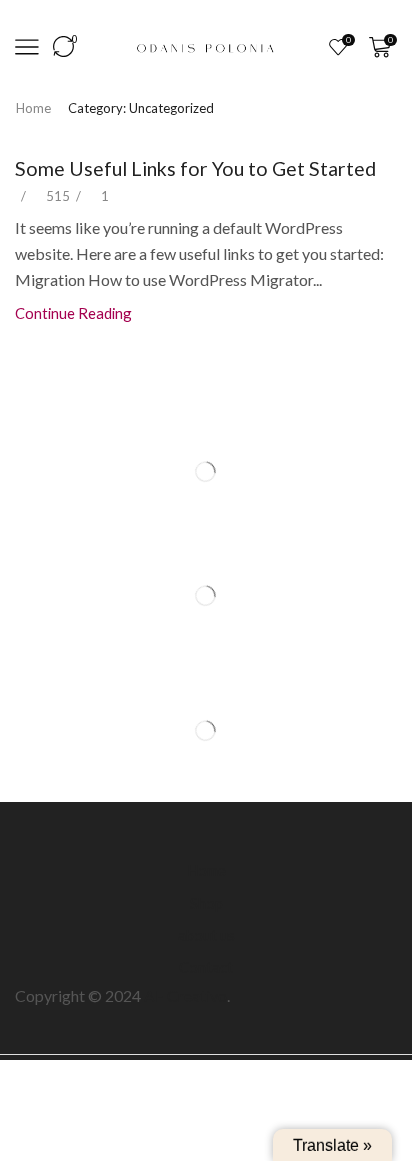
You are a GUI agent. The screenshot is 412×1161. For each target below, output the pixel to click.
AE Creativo (185, 995)
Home (33, 108)
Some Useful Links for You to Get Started (195, 168)
